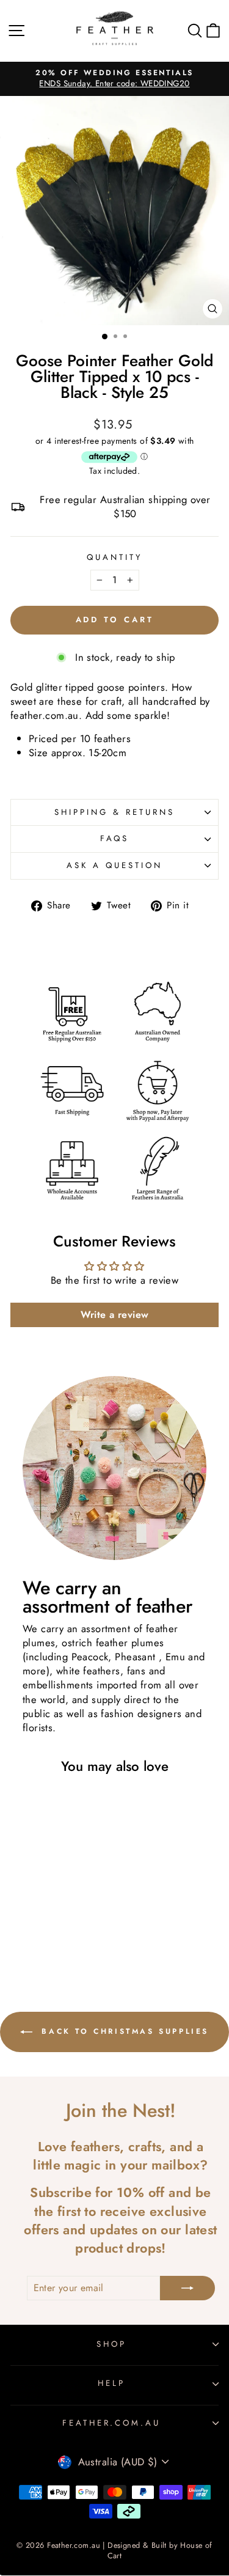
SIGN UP (114, 1435)
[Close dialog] (220, 1125)
